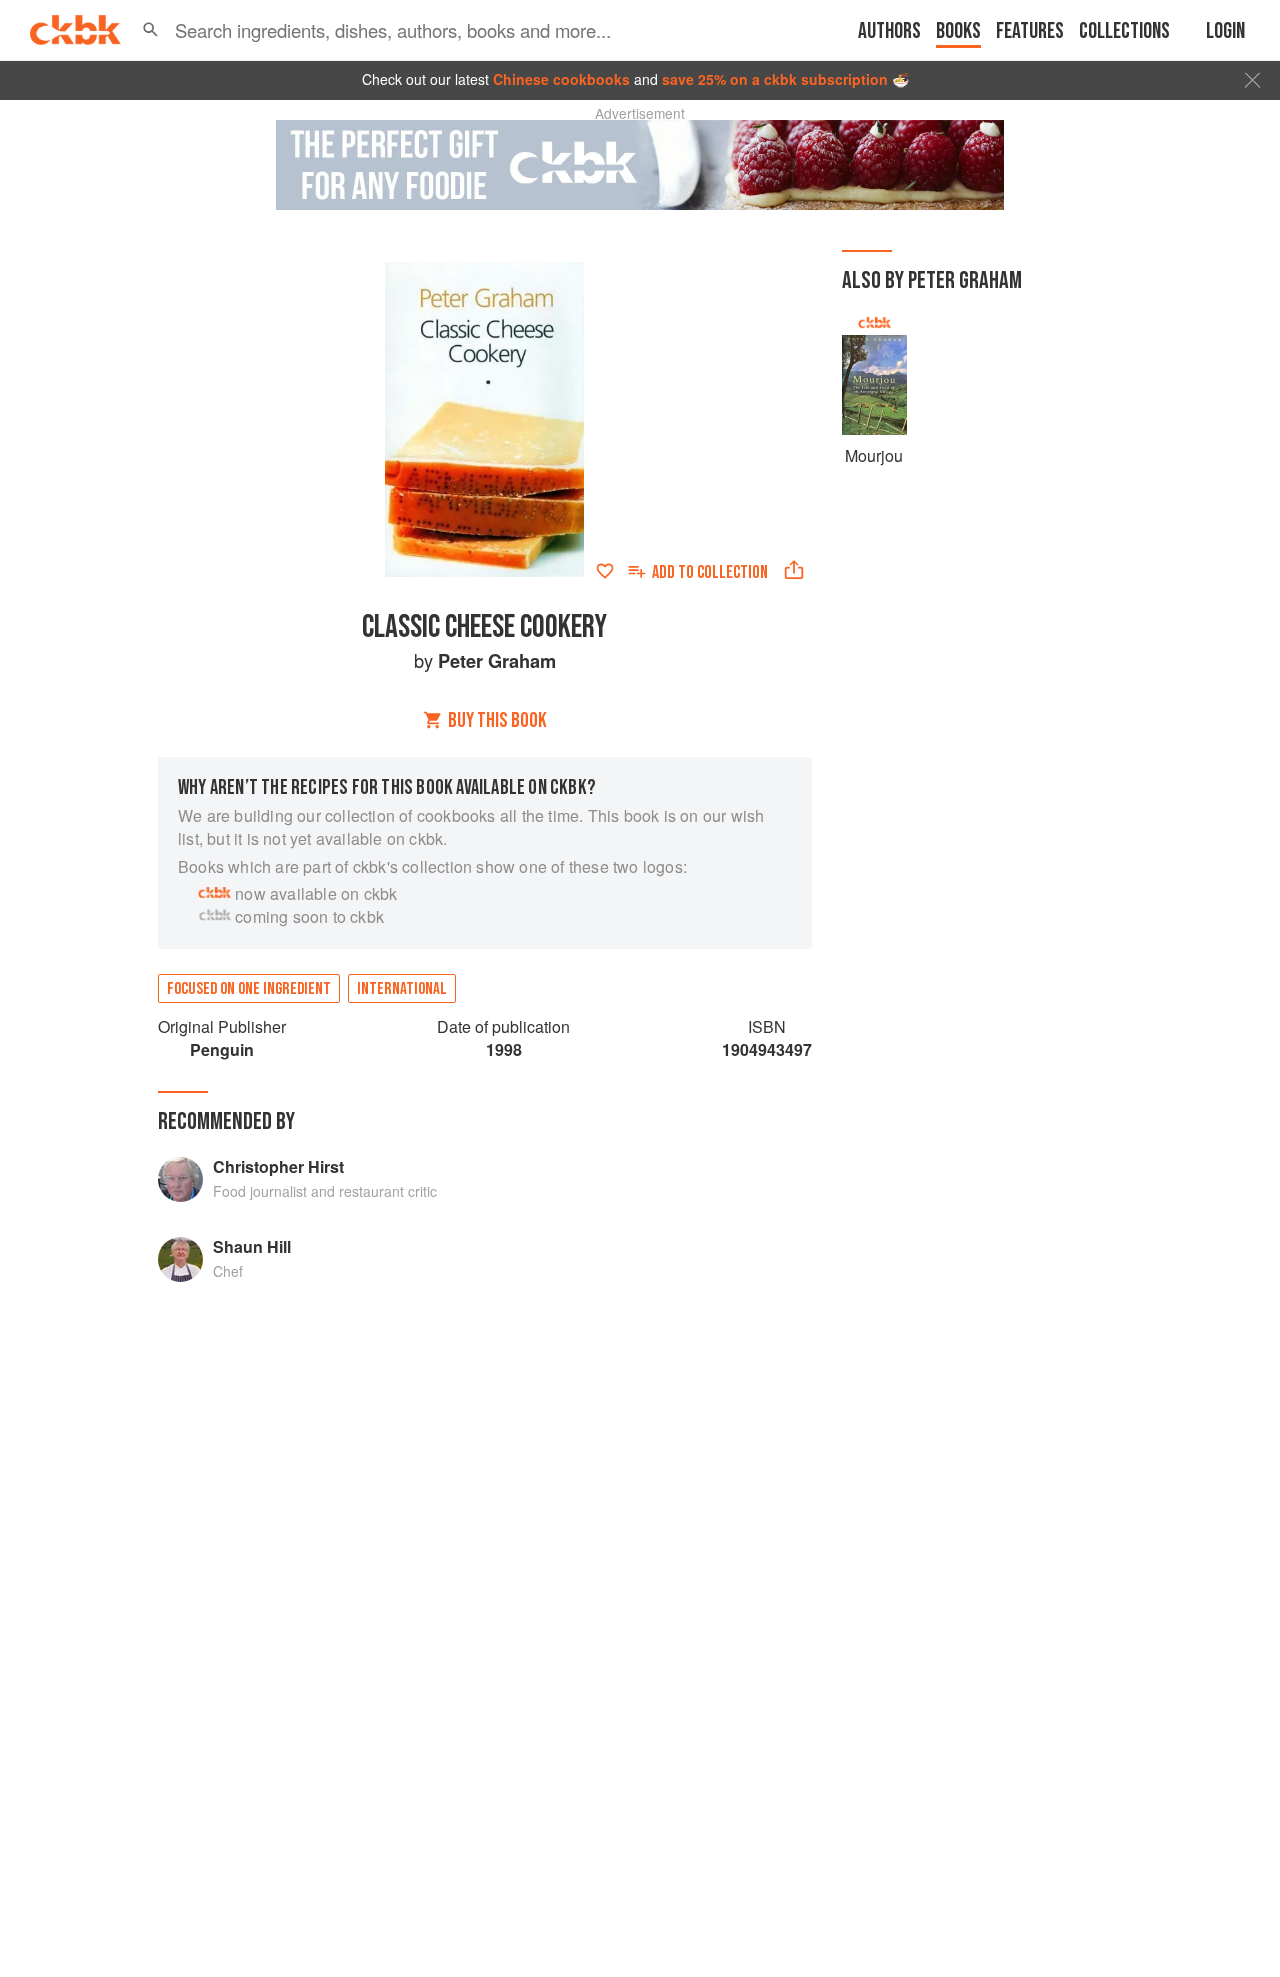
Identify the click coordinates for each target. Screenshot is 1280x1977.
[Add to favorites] (605, 571)
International (402, 989)
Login (1225, 31)
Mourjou (874, 455)
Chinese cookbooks (561, 79)
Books (958, 31)
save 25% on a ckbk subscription (775, 79)
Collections (1124, 31)
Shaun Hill (252, 1246)
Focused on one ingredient (249, 989)
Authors (889, 31)
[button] (150, 30)
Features (1030, 31)
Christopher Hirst (278, 1166)
